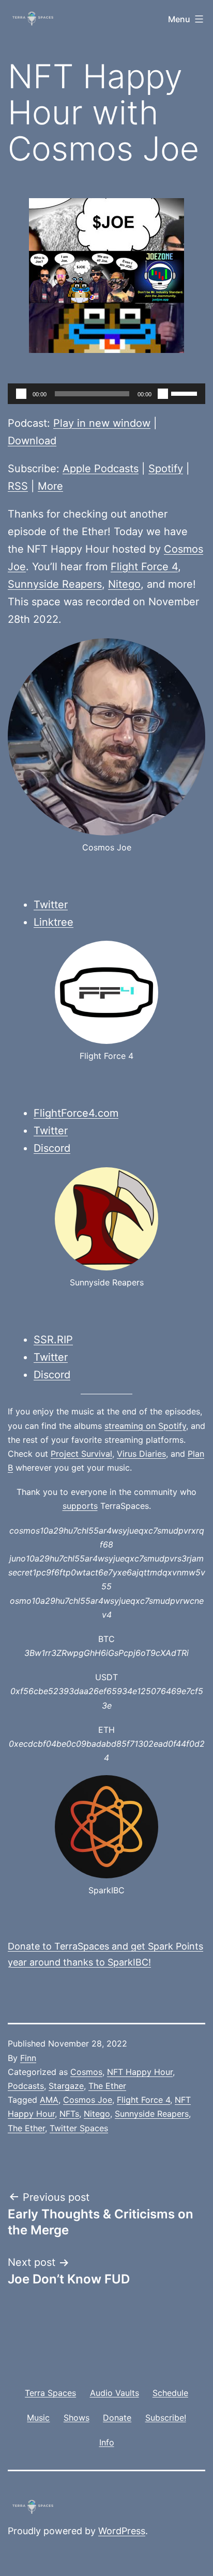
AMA (49, 2100)
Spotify (166, 469)
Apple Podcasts (101, 469)
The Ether (107, 2086)
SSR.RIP (53, 1340)
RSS (18, 486)
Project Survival (81, 1454)
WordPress (122, 2531)
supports (80, 1506)
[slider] (186, 393)
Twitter (51, 905)
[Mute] (163, 394)
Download (32, 441)
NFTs (69, 2114)
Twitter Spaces (79, 2128)
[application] (106, 394)
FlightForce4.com (76, 1113)
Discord (52, 1148)
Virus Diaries (141, 1454)
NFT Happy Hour (140, 2072)
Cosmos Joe (88, 2100)
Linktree (54, 922)
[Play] (21, 394)
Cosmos (86, 2072)
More (50, 486)
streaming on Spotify (145, 1426)
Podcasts (26, 2086)
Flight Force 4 (144, 567)
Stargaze (66, 2086)
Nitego (124, 584)
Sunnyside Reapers (55, 584)
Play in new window (102, 423)
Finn (28, 2058)
